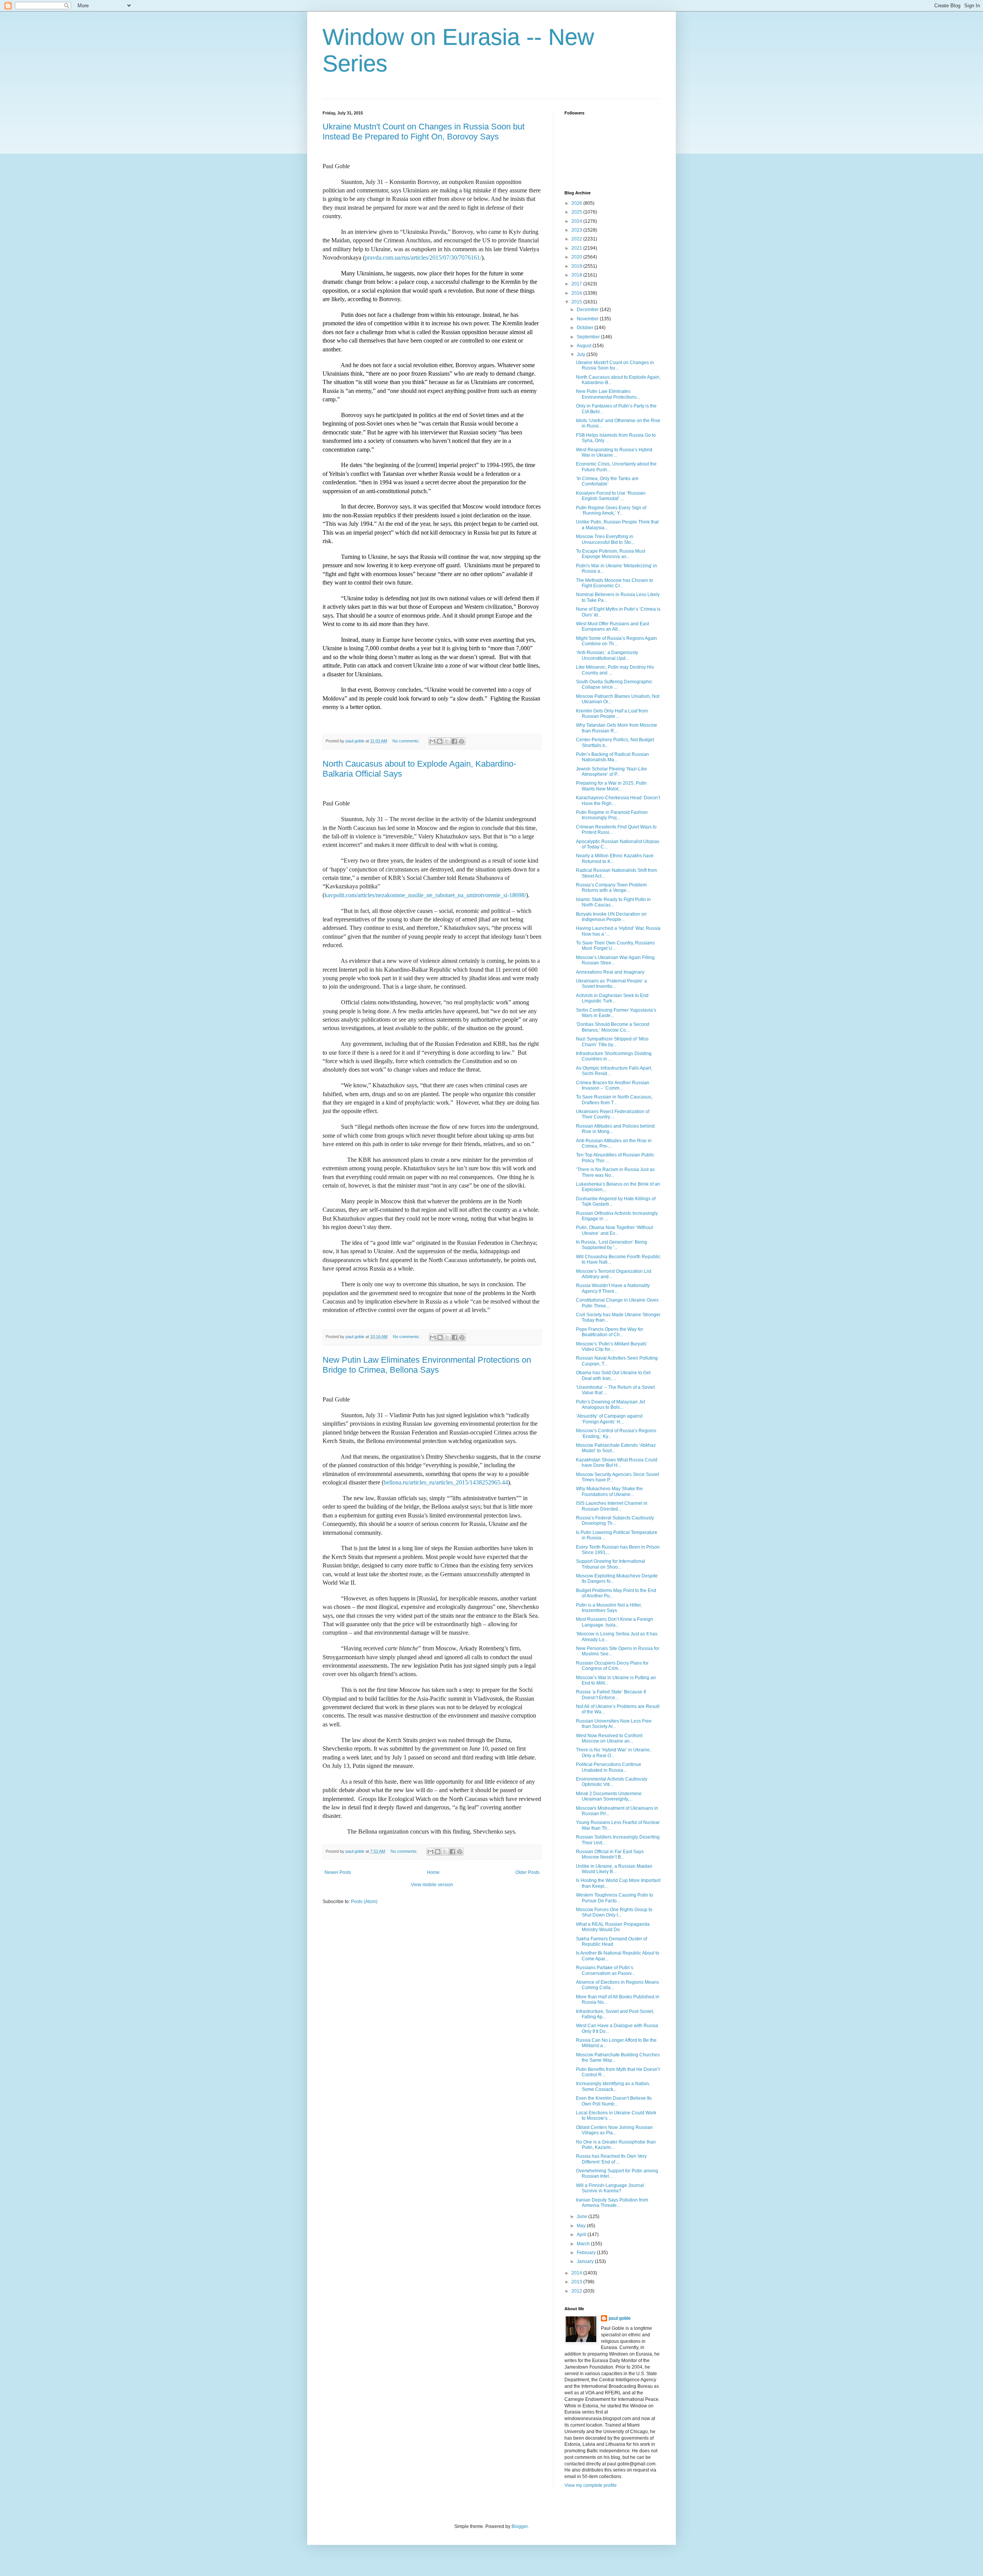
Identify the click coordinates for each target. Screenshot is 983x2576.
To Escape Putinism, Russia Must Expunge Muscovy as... (611, 554)
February (587, 2253)
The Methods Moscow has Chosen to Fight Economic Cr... (615, 583)
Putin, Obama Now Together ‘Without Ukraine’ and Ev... (614, 1230)
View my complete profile (591, 2485)
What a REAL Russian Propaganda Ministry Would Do (613, 1927)
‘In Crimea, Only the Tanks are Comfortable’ (607, 481)
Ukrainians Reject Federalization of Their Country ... (613, 1114)
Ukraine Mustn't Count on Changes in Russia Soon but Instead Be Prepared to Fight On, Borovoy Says (424, 132)
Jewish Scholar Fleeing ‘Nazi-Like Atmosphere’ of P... (611, 772)
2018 (577, 275)
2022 (577, 239)
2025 (577, 212)
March (584, 2244)
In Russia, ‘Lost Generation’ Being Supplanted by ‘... (611, 1245)
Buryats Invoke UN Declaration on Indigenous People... (611, 917)
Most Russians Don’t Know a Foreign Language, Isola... (615, 1622)
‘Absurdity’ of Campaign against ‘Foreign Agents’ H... (609, 1419)
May (582, 2226)
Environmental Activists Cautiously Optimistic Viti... (612, 1782)
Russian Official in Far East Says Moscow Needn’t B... (610, 1854)
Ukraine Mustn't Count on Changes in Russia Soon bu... (615, 365)
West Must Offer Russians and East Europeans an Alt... (612, 626)
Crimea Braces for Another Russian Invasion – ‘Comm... (613, 1085)
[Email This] (432, 741)
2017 (577, 284)
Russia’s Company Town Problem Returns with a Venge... (611, 888)
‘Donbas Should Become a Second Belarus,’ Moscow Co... (613, 1027)
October (586, 328)
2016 (577, 293)
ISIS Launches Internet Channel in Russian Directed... (612, 1506)
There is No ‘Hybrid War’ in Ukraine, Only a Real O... (613, 1753)
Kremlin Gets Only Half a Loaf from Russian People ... (612, 714)
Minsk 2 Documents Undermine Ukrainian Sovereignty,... (609, 1796)
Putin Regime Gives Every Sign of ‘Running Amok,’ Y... (611, 510)
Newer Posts (338, 1872)
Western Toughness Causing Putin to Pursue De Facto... (615, 1898)
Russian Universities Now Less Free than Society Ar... (614, 1724)
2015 (577, 302)
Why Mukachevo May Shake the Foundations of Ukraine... (609, 1491)
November (588, 319)
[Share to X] (447, 741)
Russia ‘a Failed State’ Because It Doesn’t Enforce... (611, 1695)
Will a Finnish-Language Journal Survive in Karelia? (610, 2188)
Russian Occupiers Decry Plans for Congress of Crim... (612, 1666)
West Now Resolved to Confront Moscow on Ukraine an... (609, 1738)
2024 (577, 221)
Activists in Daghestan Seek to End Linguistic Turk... (612, 998)
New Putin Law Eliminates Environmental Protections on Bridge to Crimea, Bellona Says (427, 1365)
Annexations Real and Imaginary (610, 972)
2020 (577, 257)
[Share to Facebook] (454, 741)
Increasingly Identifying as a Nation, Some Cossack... (613, 2086)
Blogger (520, 2526)
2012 (577, 2291)
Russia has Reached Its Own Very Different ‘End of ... (611, 2159)
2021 (577, 248)
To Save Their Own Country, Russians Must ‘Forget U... (615, 946)
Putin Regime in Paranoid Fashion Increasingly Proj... (612, 815)
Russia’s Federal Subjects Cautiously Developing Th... (615, 1521)
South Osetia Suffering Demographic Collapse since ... (614, 684)
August (585, 346)
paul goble (620, 2318)
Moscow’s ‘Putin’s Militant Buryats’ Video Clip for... (612, 1347)
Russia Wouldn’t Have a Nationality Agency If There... (613, 1288)
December (588, 310)
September (589, 337)
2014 (577, 2273)
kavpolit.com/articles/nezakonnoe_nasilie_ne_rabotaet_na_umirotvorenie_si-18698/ (425, 895)
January (586, 2261)
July (582, 355)
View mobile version (432, 1885)
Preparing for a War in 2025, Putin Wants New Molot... (611, 786)
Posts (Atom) (364, 1902)
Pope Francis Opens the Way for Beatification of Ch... (610, 1332)
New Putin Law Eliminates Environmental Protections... (608, 394)
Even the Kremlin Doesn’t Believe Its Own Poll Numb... (614, 2101)
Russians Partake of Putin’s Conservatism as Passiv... (605, 1970)
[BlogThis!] (440, 741)
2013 (577, 2282)
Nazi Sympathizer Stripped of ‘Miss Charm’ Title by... (612, 1042)
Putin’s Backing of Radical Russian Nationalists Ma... (612, 757)
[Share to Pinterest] (462, 741)
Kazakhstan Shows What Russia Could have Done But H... (617, 1463)
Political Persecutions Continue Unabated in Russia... (609, 1767)
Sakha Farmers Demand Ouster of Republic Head (611, 1942)
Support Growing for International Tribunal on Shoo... (611, 1564)
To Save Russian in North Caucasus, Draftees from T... (614, 1100)
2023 (577, 230)
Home (433, 1872)
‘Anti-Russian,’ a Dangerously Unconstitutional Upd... (607, 655)
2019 (577, 266)
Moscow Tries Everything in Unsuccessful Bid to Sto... (605, 539)
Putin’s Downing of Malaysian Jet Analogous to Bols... (611, 1405)
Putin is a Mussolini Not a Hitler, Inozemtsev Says (609, 1608)
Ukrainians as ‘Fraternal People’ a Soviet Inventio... (611, 984)
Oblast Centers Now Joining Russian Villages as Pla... (614, 2130)
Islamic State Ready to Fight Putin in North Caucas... (613, 902)
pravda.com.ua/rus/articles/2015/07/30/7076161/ (423, 258)
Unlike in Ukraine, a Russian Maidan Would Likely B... (614, 1869)
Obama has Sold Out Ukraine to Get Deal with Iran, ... (613, 1375)
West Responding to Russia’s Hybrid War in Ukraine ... (614, 452)
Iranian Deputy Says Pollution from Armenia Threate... (612, 2203)
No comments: (407, 741)
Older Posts (527, 1872)
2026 (577, 203)
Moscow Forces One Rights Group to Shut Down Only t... (614, 1912)
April (582, 2235)
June (583, 2217)
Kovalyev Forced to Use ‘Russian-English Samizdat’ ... (611, 496)
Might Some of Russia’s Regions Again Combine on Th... (616, 641)
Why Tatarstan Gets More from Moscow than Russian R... (616, 728)
